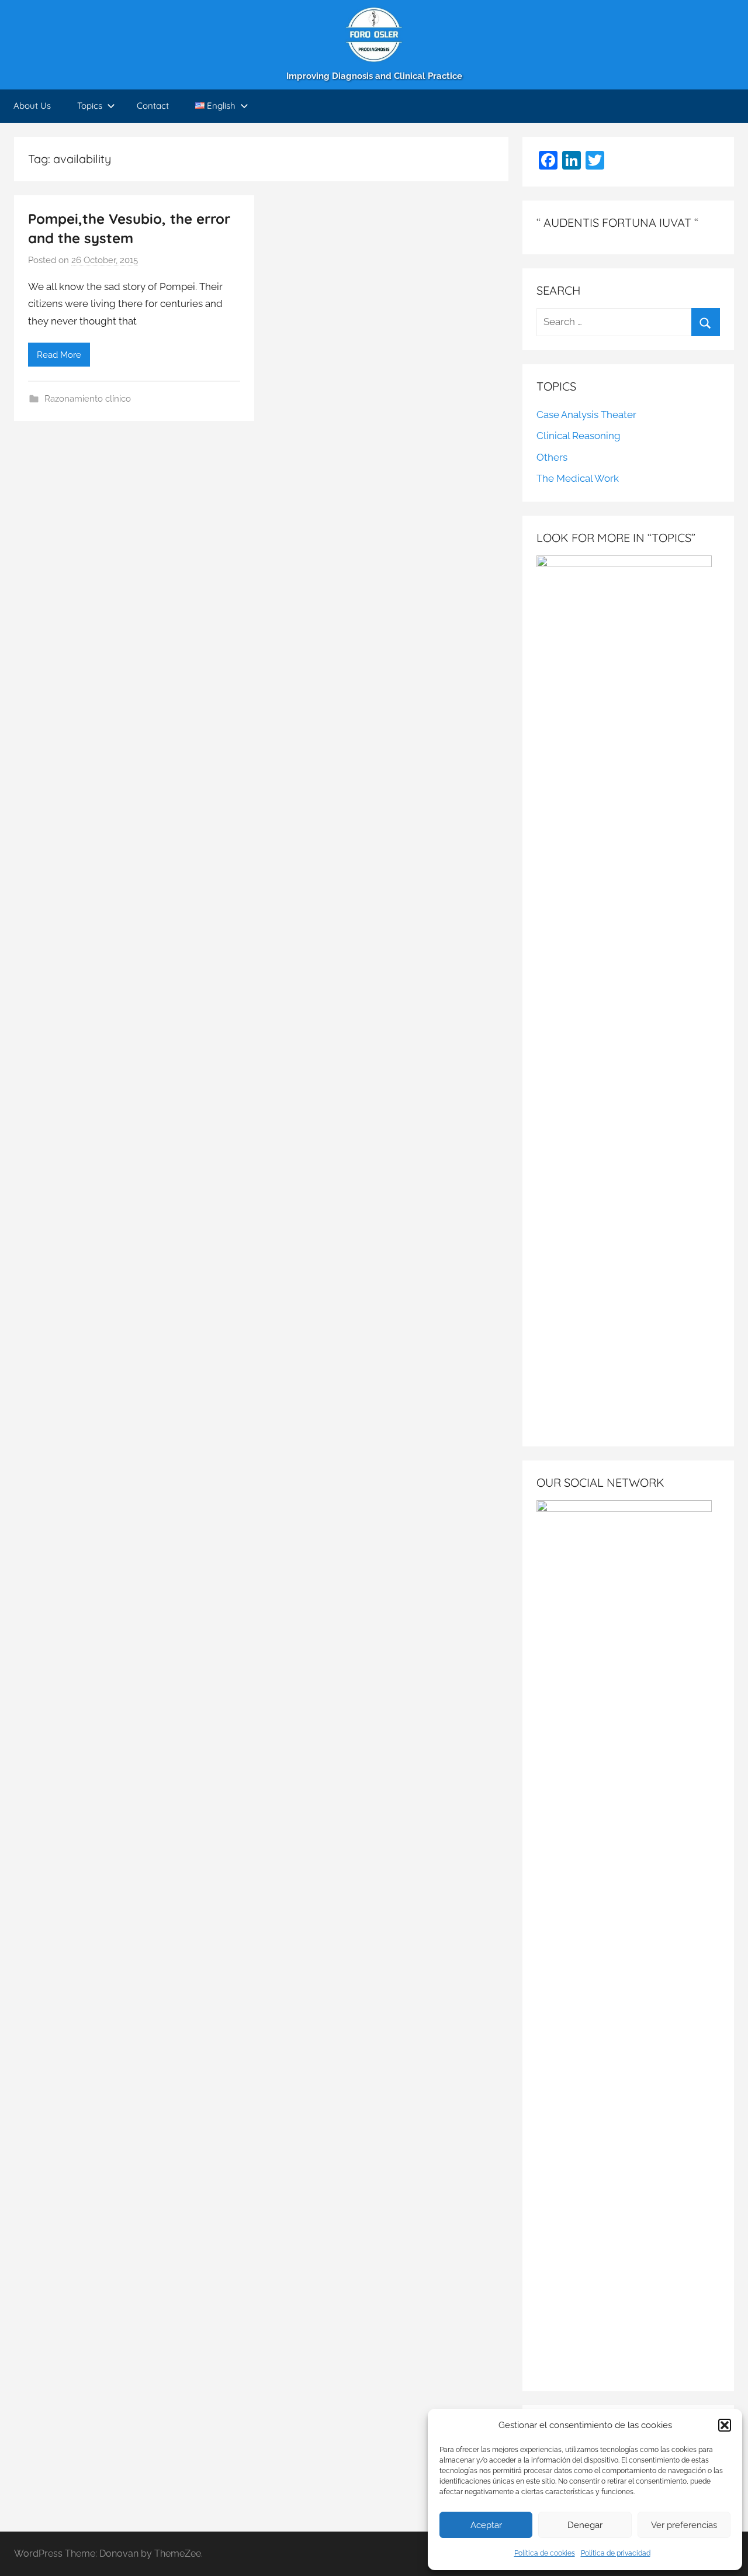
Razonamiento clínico (88, 399)
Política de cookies (545, 2553)
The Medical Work (578, 478)
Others (552, 457)
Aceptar (486, 2525)
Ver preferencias (684, 2525)
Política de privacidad (616, 2553)
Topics (90, 106)
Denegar (585, 2525)
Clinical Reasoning (579, 436)
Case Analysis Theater (586, 415)
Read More (59, 355)
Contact (153, 106)
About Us (32, 106)
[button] (725, 2425)
